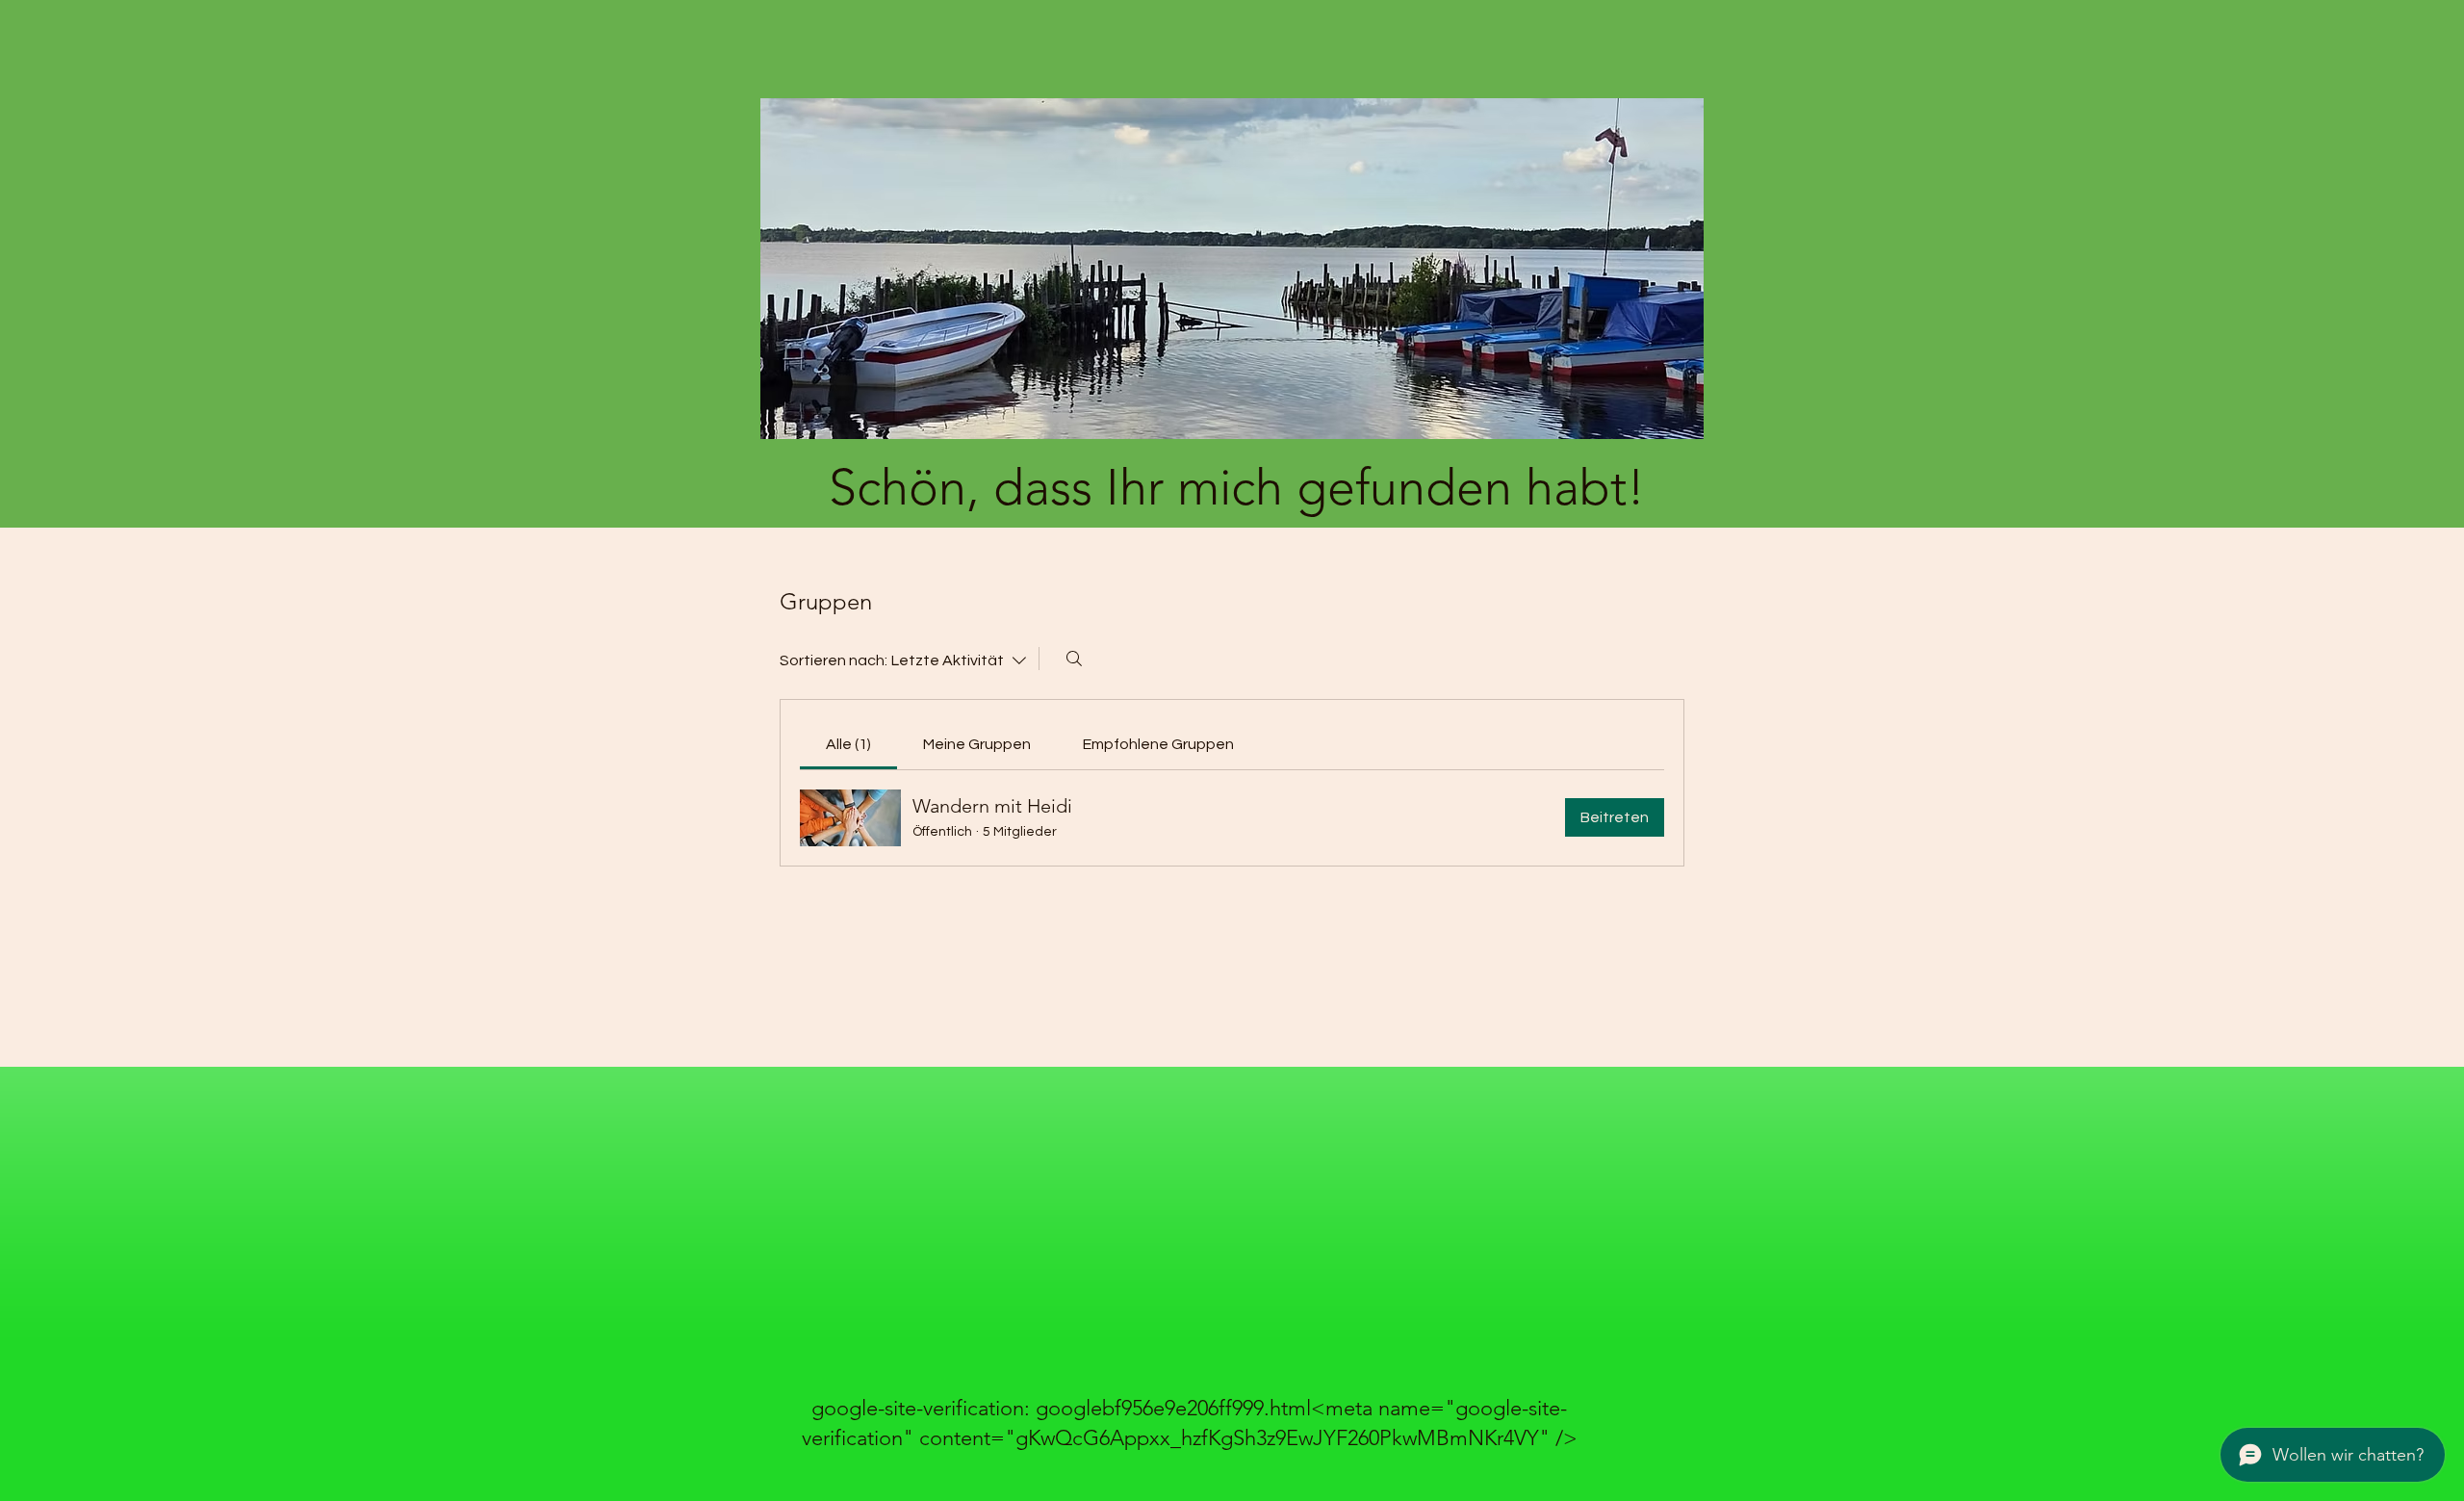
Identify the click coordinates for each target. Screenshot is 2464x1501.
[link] (848, 744)
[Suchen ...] (1074, 659)
